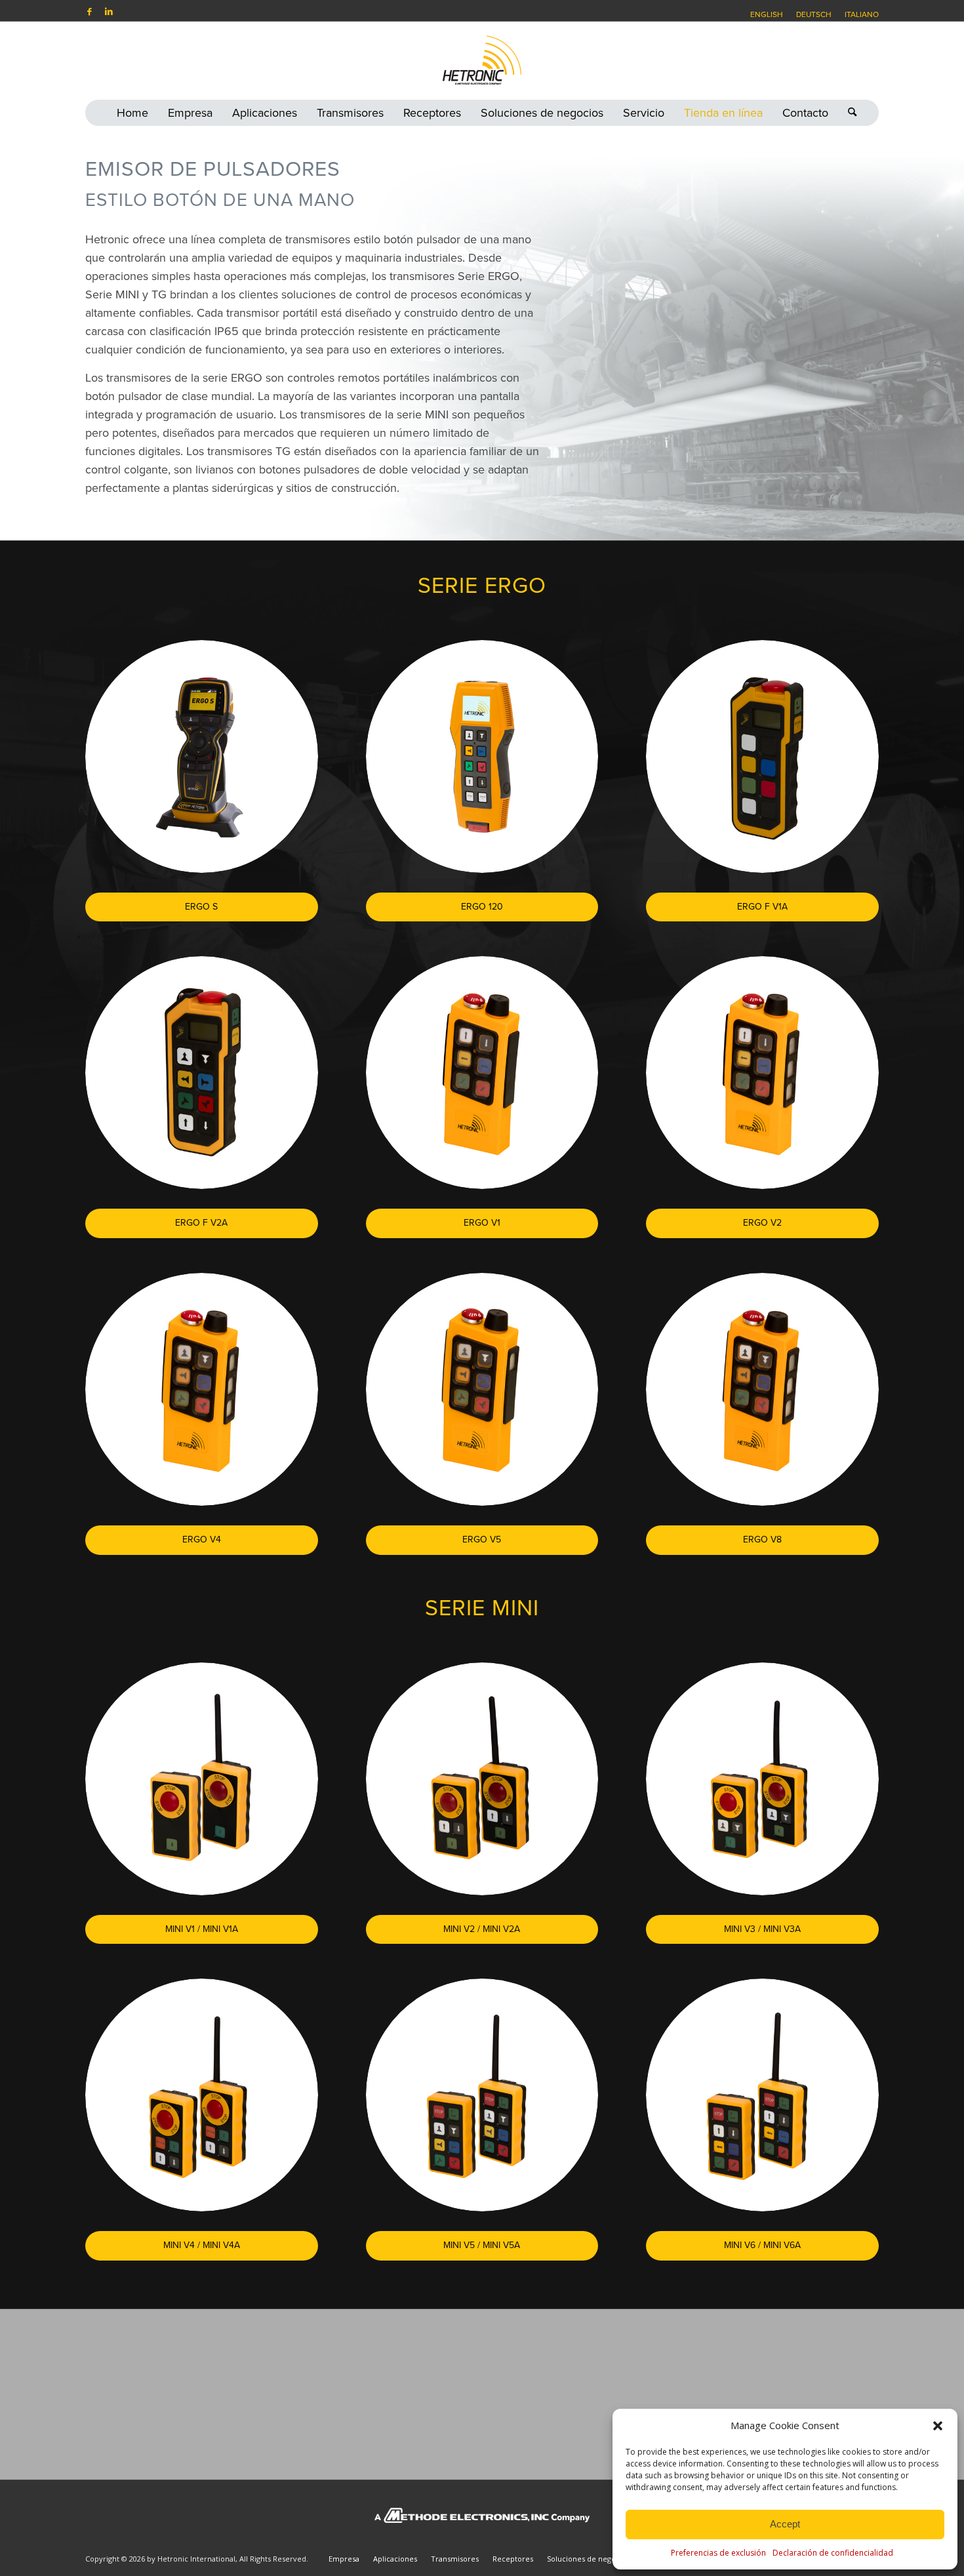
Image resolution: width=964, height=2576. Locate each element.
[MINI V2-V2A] (482, 1779)
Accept (785, 2524)
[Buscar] (847, 113)
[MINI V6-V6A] (762, 2095)
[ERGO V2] (762, 1073)
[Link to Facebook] (89, 11)
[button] (938, 2426)
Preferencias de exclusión (718, 2553)
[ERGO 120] (482, 756)
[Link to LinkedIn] (109, 11)
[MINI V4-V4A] (202, 2095)
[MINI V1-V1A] (202, 1779)
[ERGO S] (202, 756)
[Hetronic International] (482, 60)
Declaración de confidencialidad (833, 2553)
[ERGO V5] (482, 1389)
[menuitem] (767, 14)
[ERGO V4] (202, 1389)
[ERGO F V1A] (762, 756)
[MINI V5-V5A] (482, 2095)
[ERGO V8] (762, 1389)
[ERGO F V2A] (202, 1073)
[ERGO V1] (482, 1073)
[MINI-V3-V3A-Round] (762, 1779)
